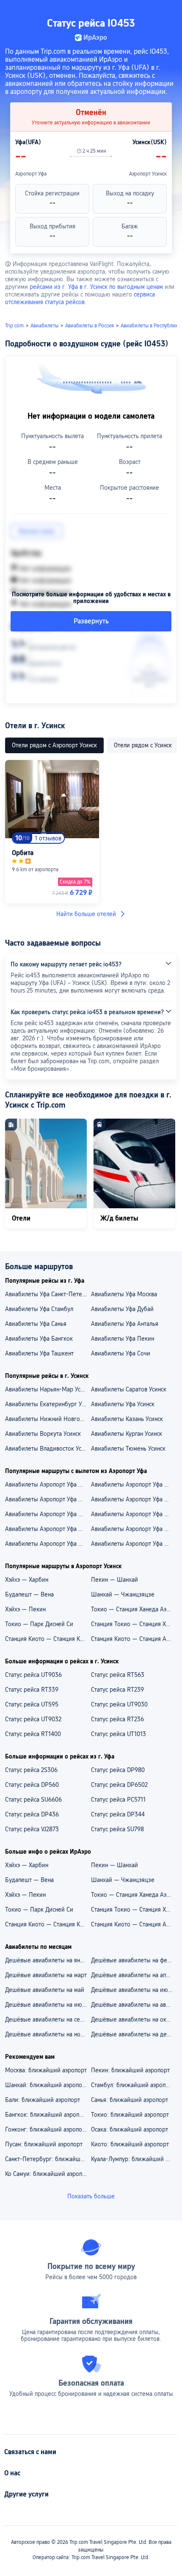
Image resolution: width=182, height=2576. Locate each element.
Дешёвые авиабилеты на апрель (134, 1975)
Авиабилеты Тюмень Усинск (128, 1448)
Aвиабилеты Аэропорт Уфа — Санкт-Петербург (134, 1529)
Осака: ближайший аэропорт (130, 2129)
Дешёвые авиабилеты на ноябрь (48, 2034)
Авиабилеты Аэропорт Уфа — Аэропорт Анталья (48, 1484)
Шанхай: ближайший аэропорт (47, 2085)
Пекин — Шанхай (114, 1580)
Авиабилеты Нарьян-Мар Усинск (48, 1389)
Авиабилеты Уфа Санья (36, 1324)
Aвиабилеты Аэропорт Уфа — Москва (48, 1529)
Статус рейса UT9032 (33, 1719)
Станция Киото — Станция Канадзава (48, 1639)
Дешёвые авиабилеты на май (45, 1990)
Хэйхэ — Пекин (25, 1609)
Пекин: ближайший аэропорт (130, 2070)
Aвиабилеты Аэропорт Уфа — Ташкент (134, 1544)
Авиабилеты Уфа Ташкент (39, 1353)
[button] (168, 10)
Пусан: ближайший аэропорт (44, 2144)
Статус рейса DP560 (32, 1785)
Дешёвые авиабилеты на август (134, 2005)
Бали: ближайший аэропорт (43, 2100)
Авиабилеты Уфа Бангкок (39, 1339)
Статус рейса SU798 (117, 1829)
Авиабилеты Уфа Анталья (125, 1324)
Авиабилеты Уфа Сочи (121, 1353)
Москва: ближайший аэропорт (46, 2070)
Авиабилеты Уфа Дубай (122, 1309)
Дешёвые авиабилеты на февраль (134, 1960)
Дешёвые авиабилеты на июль (47, 2005)
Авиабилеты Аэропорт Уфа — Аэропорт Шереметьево (48, 1514)
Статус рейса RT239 (117, 1690)
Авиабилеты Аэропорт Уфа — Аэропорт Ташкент (48, 1499)
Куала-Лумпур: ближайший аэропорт (134, 2159)
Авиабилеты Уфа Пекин (123, 1339)
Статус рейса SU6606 (33, 1800)
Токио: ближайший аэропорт (130, 2115)
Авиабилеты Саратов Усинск (129, 1389)
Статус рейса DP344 (118, 1814)
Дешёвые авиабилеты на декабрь (134, 2034)
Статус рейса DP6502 (119, 1785)
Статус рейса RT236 (117, 1719)
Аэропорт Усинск (148, 174)
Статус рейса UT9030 (119, 1704)
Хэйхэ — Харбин (27, 1580)
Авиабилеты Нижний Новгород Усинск (48, 1419)
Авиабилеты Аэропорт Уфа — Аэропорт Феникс (134, 1499)
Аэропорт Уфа (31, 174)
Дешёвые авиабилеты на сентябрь (48, 2019)
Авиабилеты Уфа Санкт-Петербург (48, 1294)
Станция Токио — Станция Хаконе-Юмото (134, 1624)
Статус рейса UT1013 (119, 1734)
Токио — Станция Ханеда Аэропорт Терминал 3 (134, 1609)
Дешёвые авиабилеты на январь (48, 1960)
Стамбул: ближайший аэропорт (133, 2085)
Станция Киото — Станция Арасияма (134, 1639)
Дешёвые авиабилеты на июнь (132, 1990)
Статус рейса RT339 (32, 1690)
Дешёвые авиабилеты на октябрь (134, 2019)
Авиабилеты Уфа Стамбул (39, 1309)
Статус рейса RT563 (118, 1675)
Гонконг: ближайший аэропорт (47, 2129)
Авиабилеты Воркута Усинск (43, 1434)
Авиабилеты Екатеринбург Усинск (48, 1404)
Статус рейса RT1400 (33, 1734)
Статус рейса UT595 (32, 1704)
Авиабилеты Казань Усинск (127, 1419)
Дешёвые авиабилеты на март (46, 1975)
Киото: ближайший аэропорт (130, 2144)
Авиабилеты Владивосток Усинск (48, 1448)
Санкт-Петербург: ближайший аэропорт (48, 2159)
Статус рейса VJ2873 (32, 1829)
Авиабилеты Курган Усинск (127, 1434)
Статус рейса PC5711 (118, 1800)
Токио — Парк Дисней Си (39, 1624)
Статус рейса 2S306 (31, 1770)
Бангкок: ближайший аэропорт (47, 2115)
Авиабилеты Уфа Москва (124, 1294)
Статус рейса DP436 (32, 1814)
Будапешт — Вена (29, 1594)
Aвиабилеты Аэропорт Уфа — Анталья (48, 1544)
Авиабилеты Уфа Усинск (123, 1404)
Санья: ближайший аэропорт (130, 2100)
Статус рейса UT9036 (33, 1675)
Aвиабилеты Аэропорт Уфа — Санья (134, 1514)
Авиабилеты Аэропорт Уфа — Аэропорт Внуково (134, 1484)
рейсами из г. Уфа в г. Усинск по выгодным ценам (96, 287)
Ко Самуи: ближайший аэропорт (48, 2174)
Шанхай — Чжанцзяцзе (123, 1594)
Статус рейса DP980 (118, 1770)
